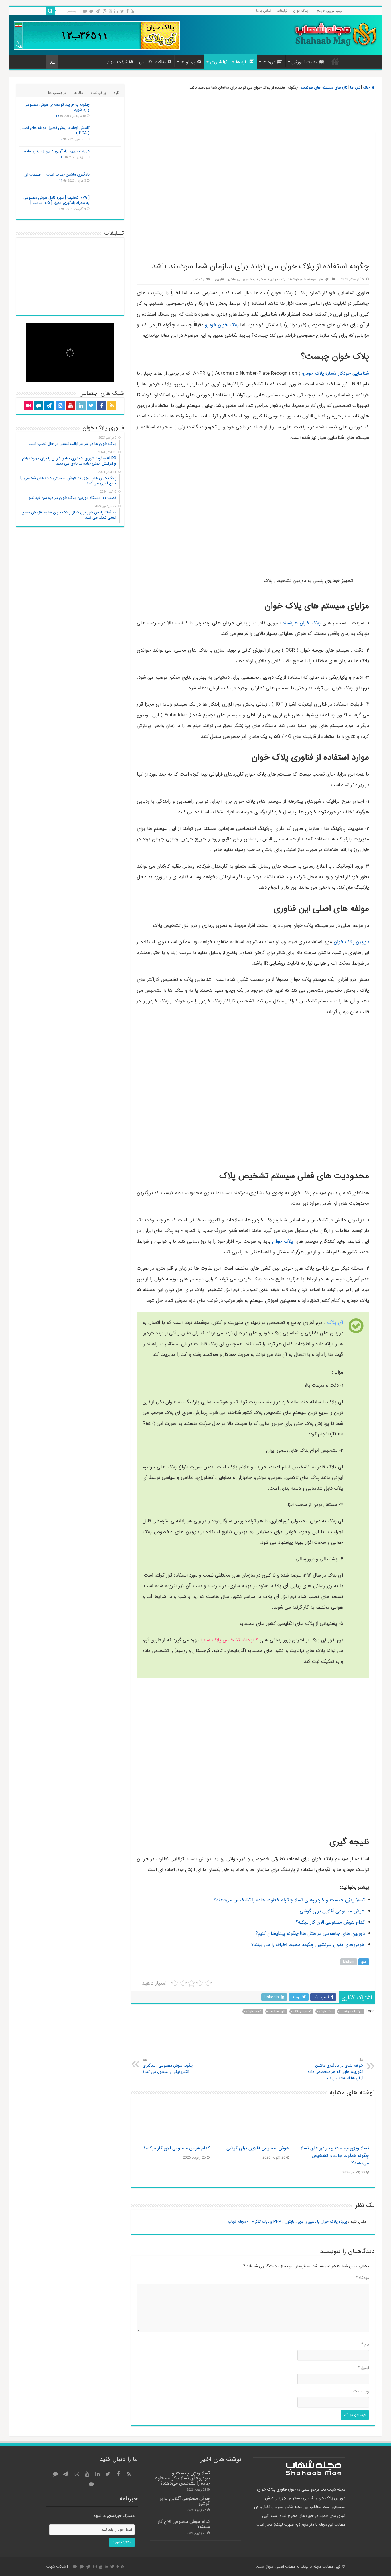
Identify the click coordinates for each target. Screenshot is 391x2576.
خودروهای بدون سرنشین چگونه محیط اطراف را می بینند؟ (308, 1945)
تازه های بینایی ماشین (242, 279)
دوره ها (269, 62)
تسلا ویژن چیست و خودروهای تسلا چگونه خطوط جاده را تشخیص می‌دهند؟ (289, 1900)
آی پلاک (335, 1323)
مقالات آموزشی (305, 62)
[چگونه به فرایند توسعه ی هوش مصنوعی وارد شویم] (107, 112)
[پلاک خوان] (253, 112)
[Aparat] (85, 11)
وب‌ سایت (361, 2391)
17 (61, 139)
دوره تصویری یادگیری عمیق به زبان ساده (57, 151)
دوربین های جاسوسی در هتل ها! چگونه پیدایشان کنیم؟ (310, 1934)
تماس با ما (264, 11)
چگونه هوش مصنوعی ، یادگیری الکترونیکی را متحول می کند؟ (168, 2066)
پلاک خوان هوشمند (301, 623)
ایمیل (363, 2368)
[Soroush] (91, 11)
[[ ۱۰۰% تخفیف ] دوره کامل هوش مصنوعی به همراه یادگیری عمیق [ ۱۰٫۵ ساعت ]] (107, 205)
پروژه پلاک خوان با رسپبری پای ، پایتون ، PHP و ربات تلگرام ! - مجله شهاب (287, 2222)
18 (57, 116)
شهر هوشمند (277, 2012)
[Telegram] (98, 11)
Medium (349, 1962)
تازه (117, 93)
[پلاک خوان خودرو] (253, 2040)
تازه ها (242, 62)
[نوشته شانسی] (52, 62)
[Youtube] (110, 11)
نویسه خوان (254, 2012)
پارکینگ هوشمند (351, 2012)
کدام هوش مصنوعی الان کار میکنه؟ (330, 1922)
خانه (335, 61)
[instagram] (105, 11)
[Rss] (132, 11)
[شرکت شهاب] (335, 34)
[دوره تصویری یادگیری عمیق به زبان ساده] (107, 158)
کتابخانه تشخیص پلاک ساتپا (230, 1640)
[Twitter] (122, 11)
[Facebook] (127, 11)
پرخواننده (98, 93)
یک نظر (199, 279)
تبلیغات (282, 11)
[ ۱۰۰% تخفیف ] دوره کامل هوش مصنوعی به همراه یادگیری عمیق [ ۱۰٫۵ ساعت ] (57, 200)
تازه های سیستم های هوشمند (324, 87)
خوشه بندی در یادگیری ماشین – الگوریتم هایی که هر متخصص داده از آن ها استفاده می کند (335, 2069)
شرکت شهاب (117, 62)
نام (365, 2344)
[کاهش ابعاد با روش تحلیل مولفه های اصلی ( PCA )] (107, 135)
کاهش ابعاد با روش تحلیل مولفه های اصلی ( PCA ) (55, 130)
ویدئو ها (188, 62)
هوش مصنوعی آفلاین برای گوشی (332, 1911)
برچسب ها (57, 93)
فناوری (216, 62)
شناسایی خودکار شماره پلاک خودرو (335, 373)
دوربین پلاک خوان (351, 942)
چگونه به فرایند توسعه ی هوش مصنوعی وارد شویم (57, 107)
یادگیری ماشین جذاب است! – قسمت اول (56, 174)
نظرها (78, 93)
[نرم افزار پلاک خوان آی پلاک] (97, 35)
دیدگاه (362, 2278)
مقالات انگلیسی (153, 62)
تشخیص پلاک (302, 2012)
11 (62, 157)
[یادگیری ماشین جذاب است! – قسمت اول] (107, 182)
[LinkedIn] (116, 11)
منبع (364, 1962)
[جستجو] (50, 11)
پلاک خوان (301, 11)
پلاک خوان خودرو (222, 325)
